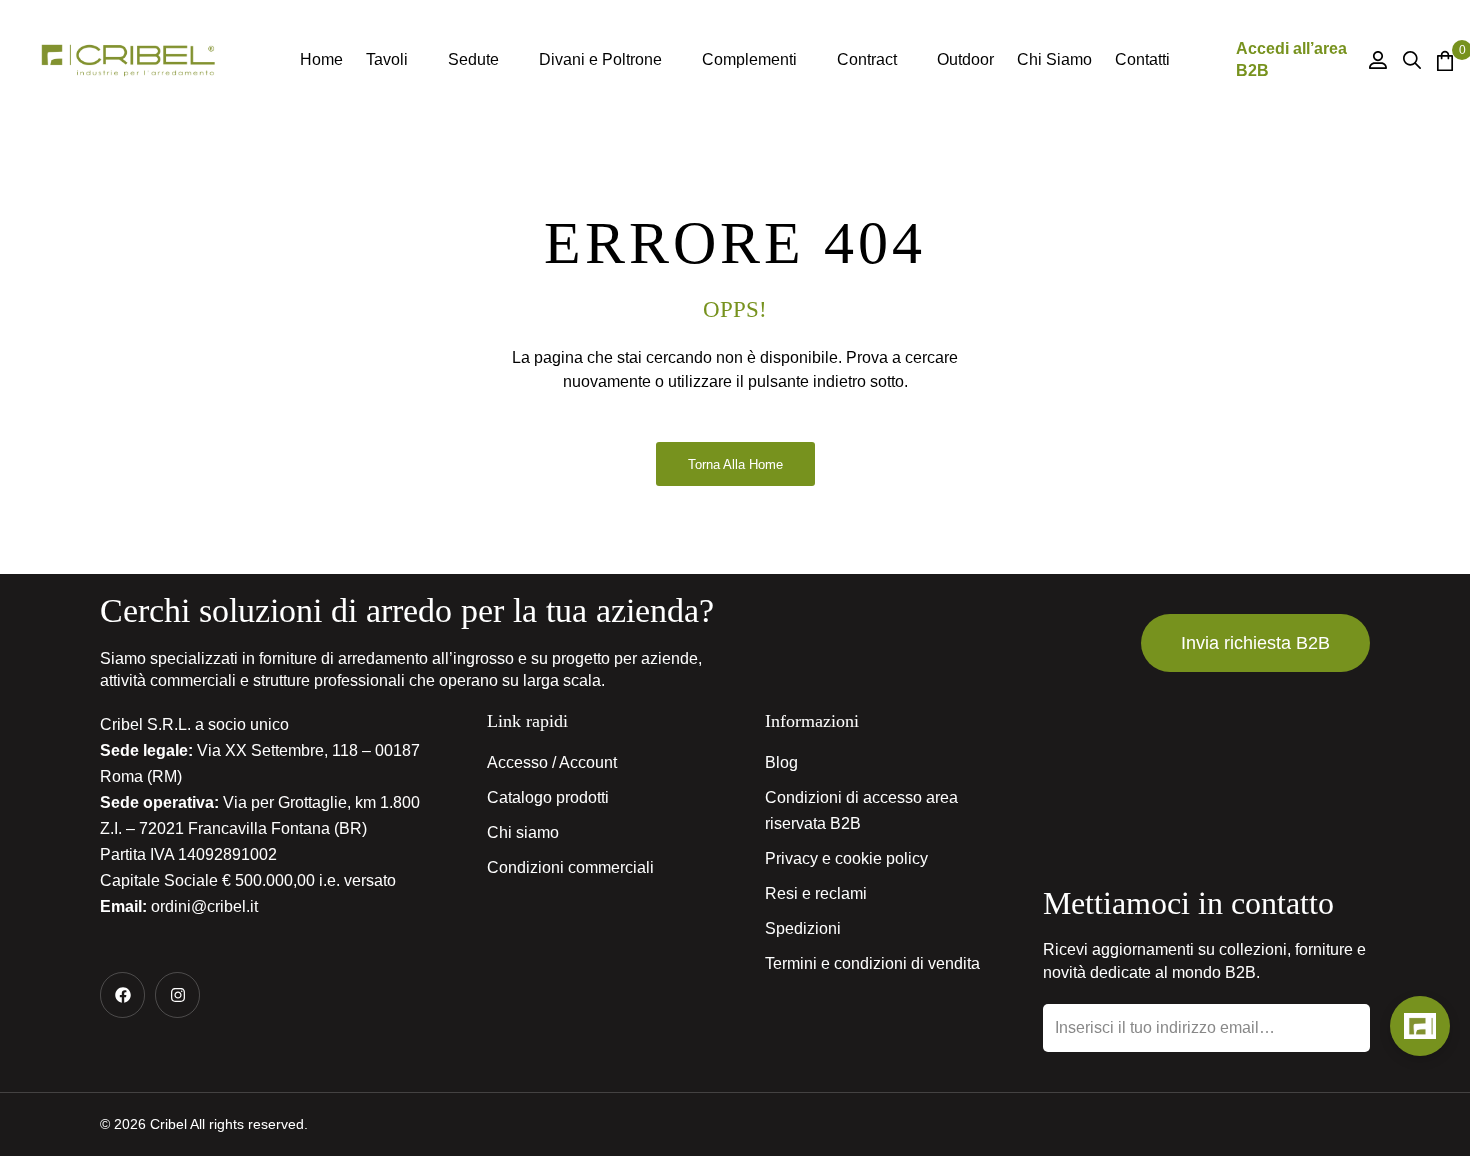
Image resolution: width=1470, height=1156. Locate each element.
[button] (1255, 643)
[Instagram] (177, 994)
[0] (1443, 60)
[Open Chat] (1420, 1026)
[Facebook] (122, 994)
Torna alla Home (735, 464)
